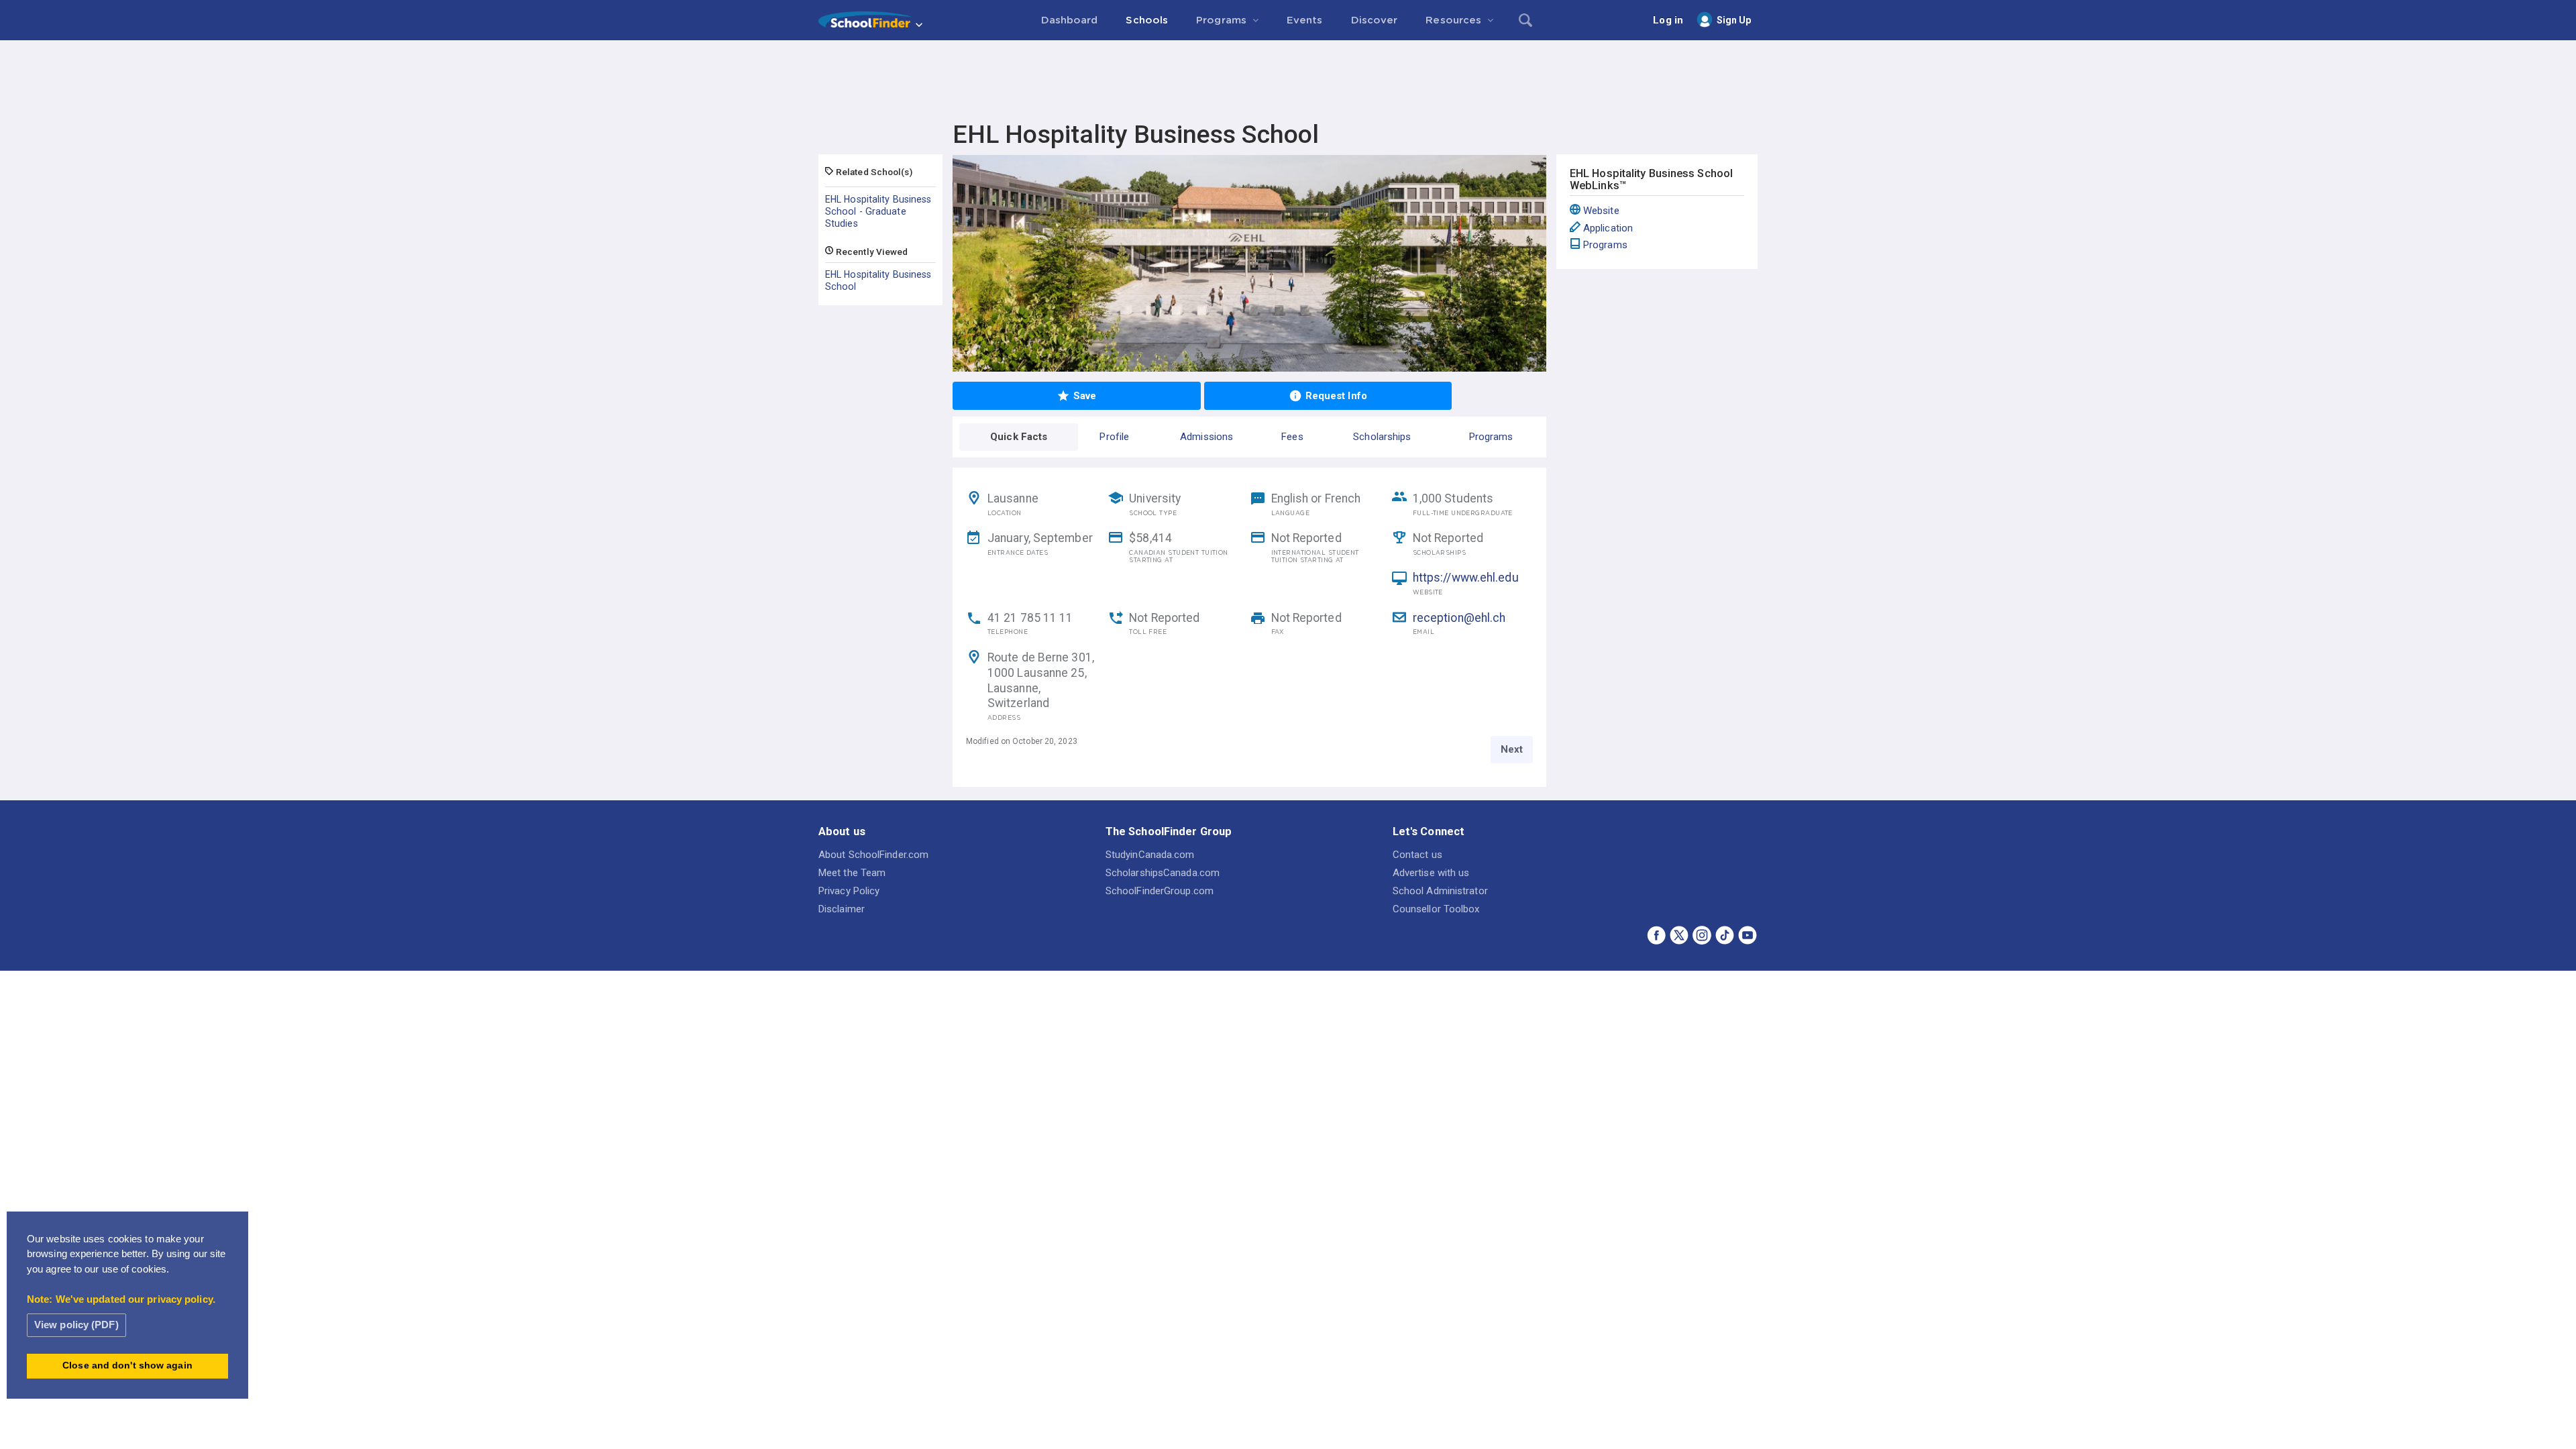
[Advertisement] (1288, 77)
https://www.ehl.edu (1466, 578)
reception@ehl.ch (1459, 618)
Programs (1605, 245)
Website (1601, 211)
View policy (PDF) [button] (76, 1325)
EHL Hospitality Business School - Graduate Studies (878, 211)
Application (1608, 228)
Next (1512, 749)
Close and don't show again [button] (127, 1365)
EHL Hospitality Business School (878, 280)
